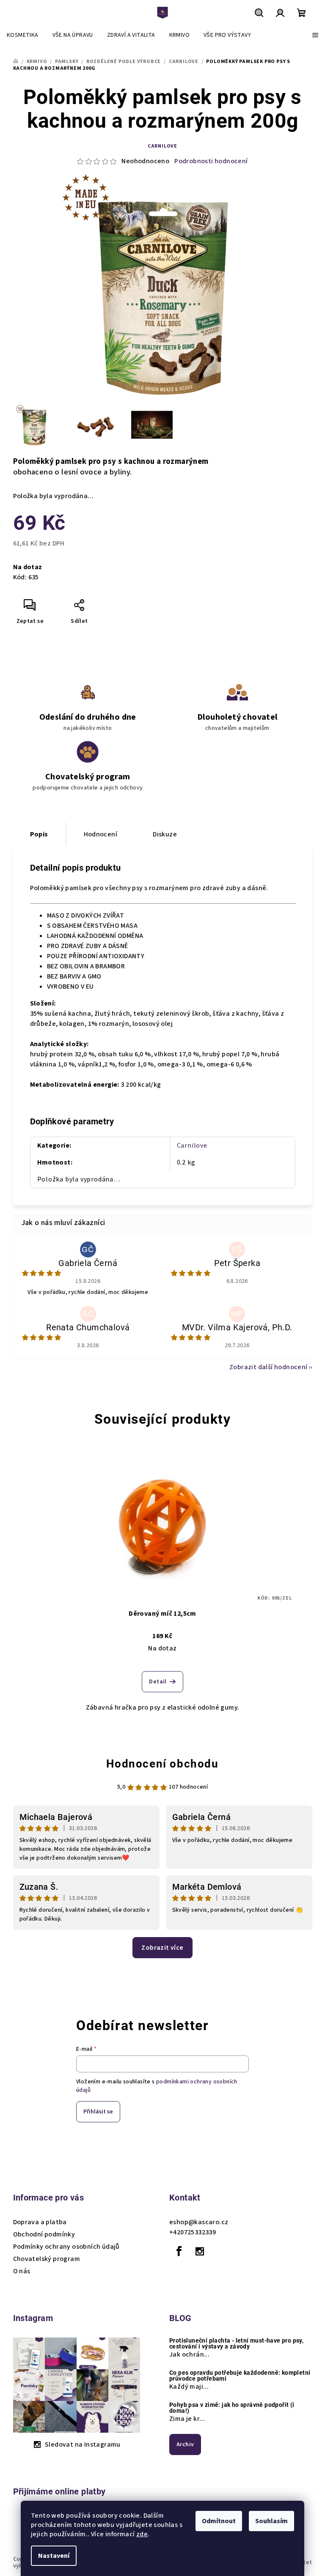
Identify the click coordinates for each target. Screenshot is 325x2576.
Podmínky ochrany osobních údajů (66, 2247)
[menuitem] (23, 35)
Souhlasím (271, 2521)
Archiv (185, 2444)
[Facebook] (179, 2251)
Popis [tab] (39, 834)
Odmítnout (219, 2521)
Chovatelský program (47, 2259)
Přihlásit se (98, 2112)
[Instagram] (200, 2251)
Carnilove (162, 146)
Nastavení (54, 2556)
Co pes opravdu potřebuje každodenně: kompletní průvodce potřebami (240, 2376)
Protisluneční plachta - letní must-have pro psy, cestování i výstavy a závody (236, 2343)
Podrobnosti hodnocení (211, 161)
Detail (158, 1682)
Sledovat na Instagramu (83, 2444)
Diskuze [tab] (165, 834)
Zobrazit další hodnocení (269, 1367)
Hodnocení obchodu (162, 1764)
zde (142, 2534)
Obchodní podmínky (44, 2234)
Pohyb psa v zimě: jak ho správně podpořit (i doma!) (232, 2408)
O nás (22, 2271)
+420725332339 (193, 2232)
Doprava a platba (40, 2222)
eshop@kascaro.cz (199, 2222)
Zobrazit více (162, 1948)
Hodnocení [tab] (101, 834)
